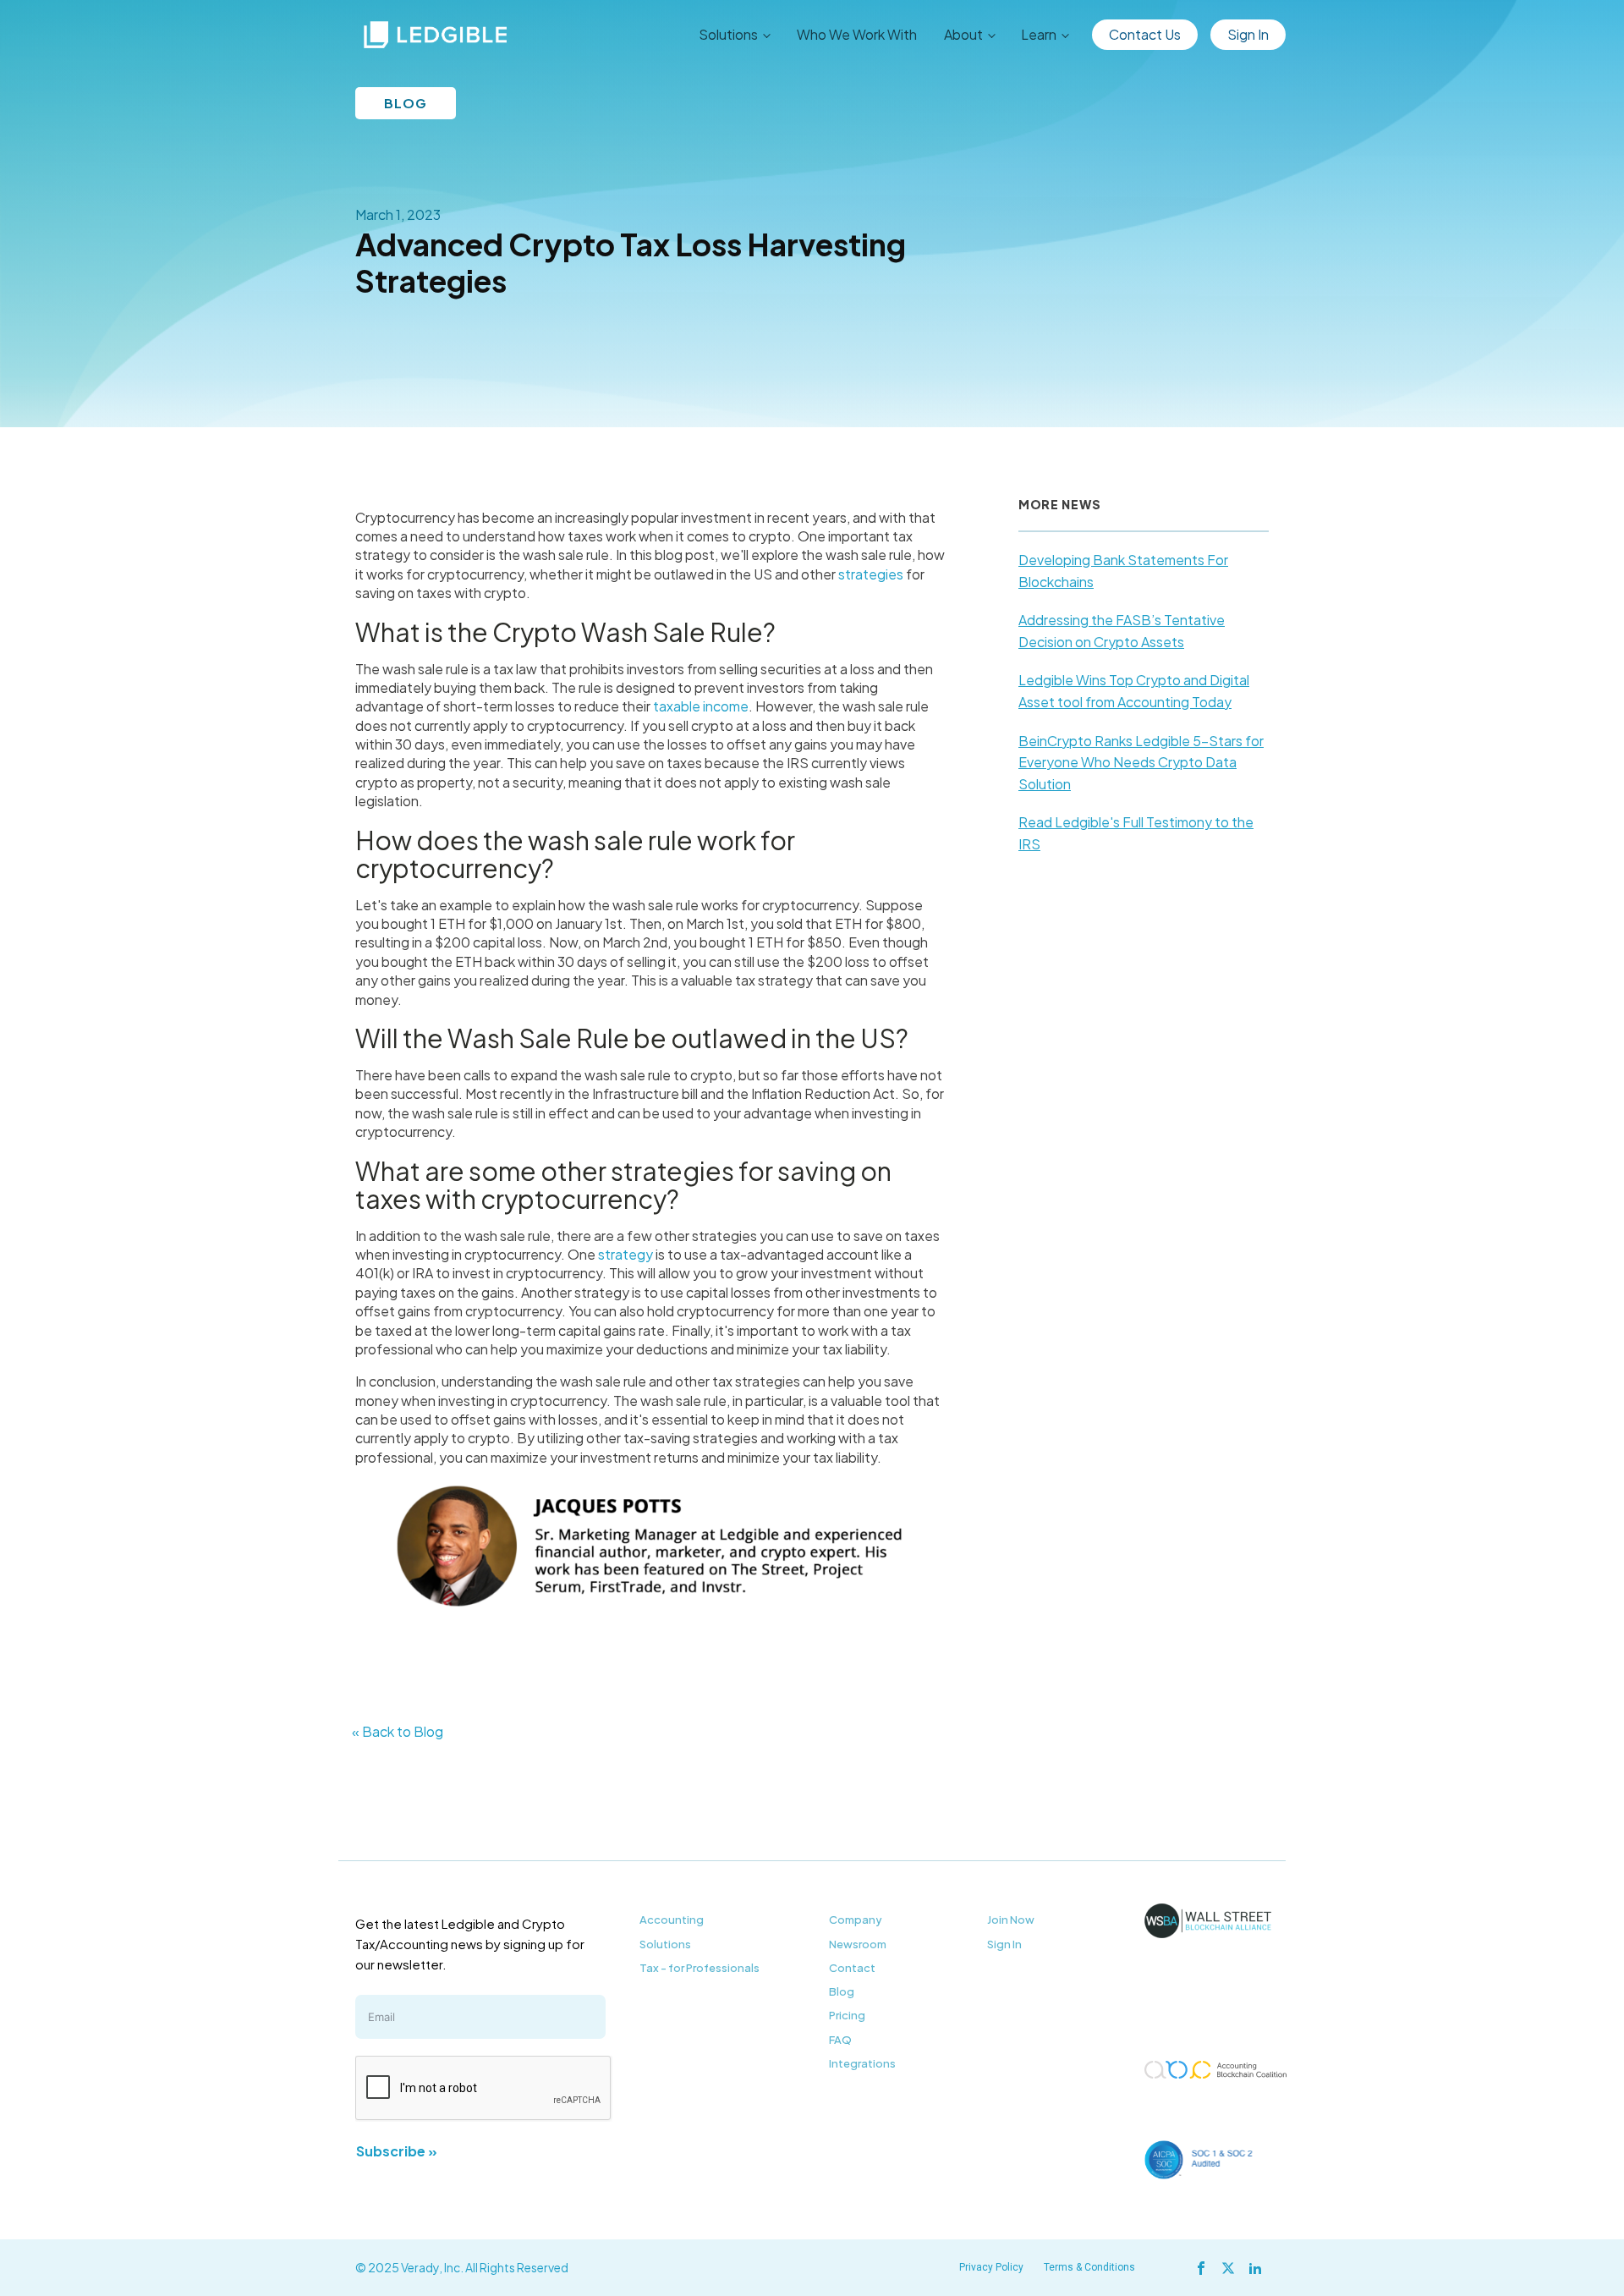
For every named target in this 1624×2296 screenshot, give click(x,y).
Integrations (862, 2063)
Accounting (672, 1920)
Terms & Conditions (1089, 2267)
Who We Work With (857, 34)
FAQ (840, 2040)
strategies (871, 574)
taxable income (701, 706)
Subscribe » (397, 2151)
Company (856, 1920)
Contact (852, 1968)
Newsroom (858, 1944)
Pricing (847, 2015)
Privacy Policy (991, 2267)
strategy (625, 1254)
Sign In (1248, 34)
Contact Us (1145, 34)
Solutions (665, 1944)
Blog (842, 1991)
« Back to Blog (398, 1731)
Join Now (1011, 1920)
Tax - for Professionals (700, 1968)
